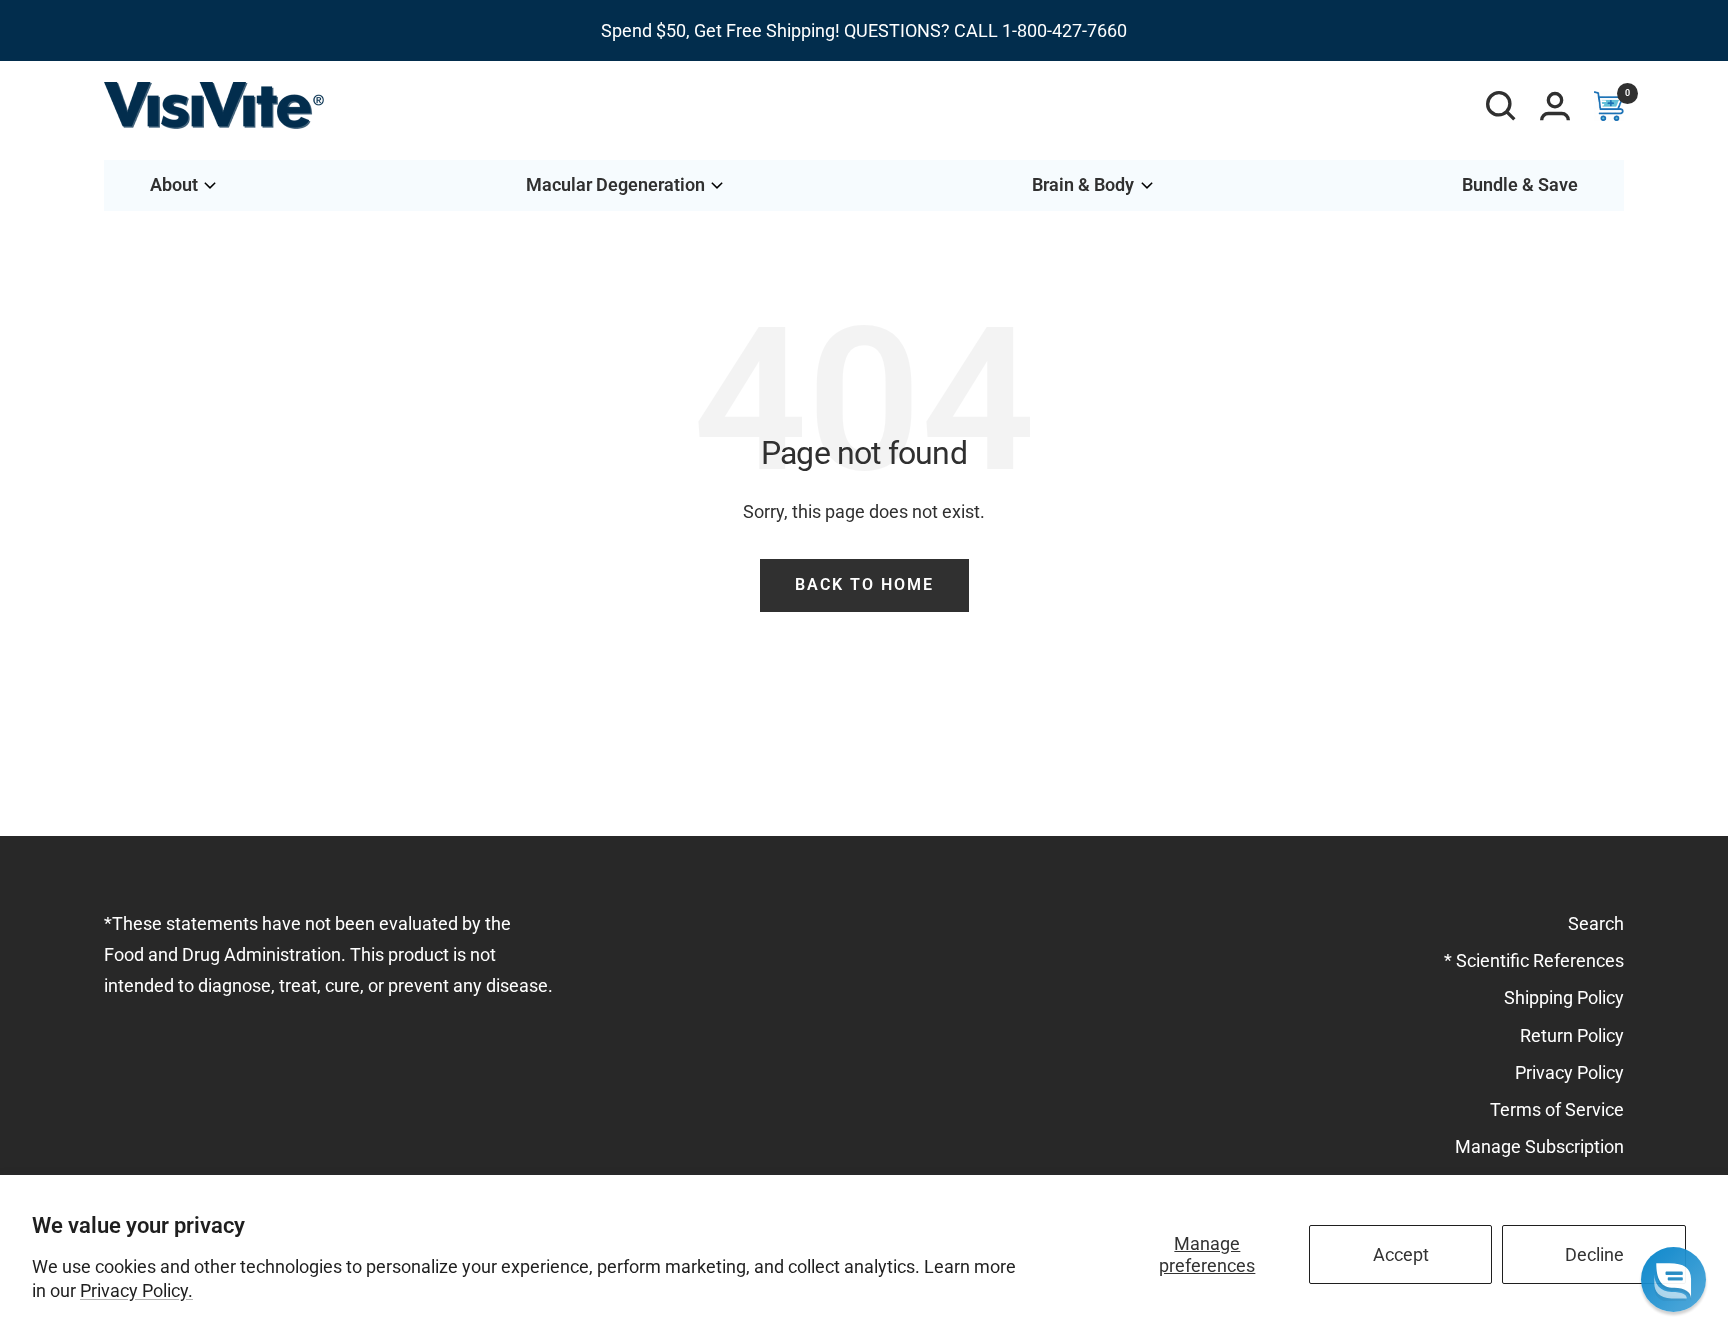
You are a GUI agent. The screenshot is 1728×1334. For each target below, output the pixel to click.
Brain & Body (1083, 184)
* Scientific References (1534, 960)
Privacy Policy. (136, 1290)
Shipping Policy (1564, 997)
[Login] (1555, 106)
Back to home (864, 584)
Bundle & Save (1520, 184)
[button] (1673, 1279)
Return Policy (1572, 1035)
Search (1596, 923)
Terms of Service (1557, 1109)
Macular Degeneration (615, 184)
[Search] (1501, 106)
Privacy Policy (1569, 1072)
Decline (1594, 1254)
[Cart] (1609, 106)
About (174, 184)
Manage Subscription (1539, 1146)
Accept (1401, 1254)
